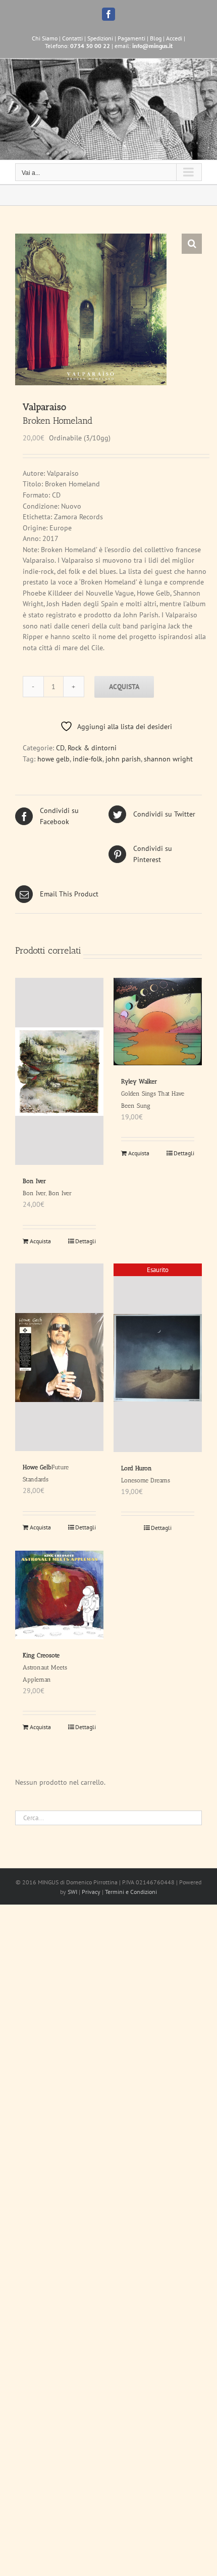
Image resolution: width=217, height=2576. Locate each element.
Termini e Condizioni (131, 1892)
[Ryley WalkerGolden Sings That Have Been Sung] (158, 1022)
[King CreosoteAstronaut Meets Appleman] (59, 1595)
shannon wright (168, 759)
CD (60, 748)
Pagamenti (131, 38)
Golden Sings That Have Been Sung (153, 1094)
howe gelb (53, 759)
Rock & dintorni (92, 748)
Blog (156, 38)
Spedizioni (100, 38)
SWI (72, 1892)
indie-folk (88, 759)
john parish (123, 759)
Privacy (91, 1892)
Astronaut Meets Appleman (45, 1667)
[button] (192, 244)
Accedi (174, 38)
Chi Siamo (45, 38)
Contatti (72, 38)
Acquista (124, 687)
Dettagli (86, 1241)
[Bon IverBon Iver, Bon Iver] (59, 1071)
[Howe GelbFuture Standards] (59, 1357)
